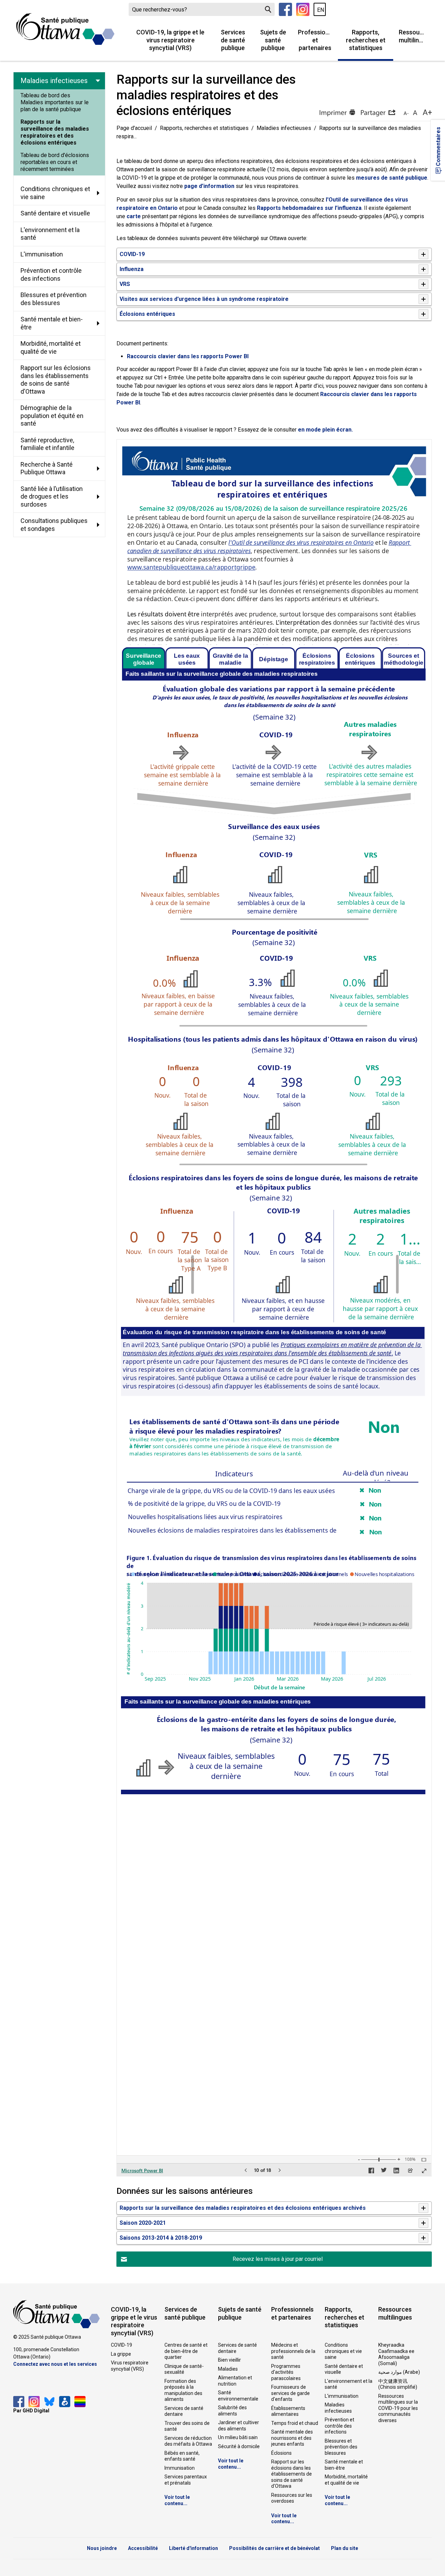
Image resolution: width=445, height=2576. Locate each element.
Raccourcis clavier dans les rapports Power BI (188, 356)
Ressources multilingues (415, 36)
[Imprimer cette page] (337, 113)
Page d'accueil (134, 128)
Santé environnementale (238, 2396)
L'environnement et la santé (349, 2384)
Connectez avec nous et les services (55, 2364)
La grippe (121, 2354)
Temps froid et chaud (295, 2423)
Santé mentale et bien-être (344, 2465)
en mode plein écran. (325, 430)
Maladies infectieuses (284, 128)
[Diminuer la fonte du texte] (406, 113)
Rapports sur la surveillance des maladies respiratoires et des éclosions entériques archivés (243, 2208)
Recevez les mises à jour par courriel (278, 2259)
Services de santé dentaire (184, 2411)
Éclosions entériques (147, 314)
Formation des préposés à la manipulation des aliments (183, 2390)
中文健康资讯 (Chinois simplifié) (398, 2384)
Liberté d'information (193, 2548)
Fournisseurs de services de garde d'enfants (290, 2393)
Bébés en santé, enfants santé (182, 2456)
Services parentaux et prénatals (186, 2480)
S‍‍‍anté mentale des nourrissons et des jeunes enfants (292, 2438)
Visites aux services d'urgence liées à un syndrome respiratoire (204, 299)
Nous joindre (102, 2548)
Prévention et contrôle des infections (339, 2426)
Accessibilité (143, 2548)
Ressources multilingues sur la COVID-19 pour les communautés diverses (398, 2408)
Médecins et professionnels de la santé (293, 2351)
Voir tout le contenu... (177, 2500)
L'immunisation (342, 2396)
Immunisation (180, 2468)
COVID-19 (132, 254)
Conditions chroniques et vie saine (343, 2351)
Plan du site (345, 2548)
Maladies (228, 2369)
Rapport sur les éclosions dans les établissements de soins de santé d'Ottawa (292, 2474)
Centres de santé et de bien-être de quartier (186, 2351)
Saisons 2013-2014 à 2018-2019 (161, 2238)
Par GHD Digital (31, 2411)
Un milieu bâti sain (238, 2437)
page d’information (209, 186)
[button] (378, 113)
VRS (125, 284)
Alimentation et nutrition (235, 2381)
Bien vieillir (229, 2360)
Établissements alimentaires (288, 2411)
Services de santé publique (233, 40)
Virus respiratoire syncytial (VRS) (130, 2366)
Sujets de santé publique (273, 40)
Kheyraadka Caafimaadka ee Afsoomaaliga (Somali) (396, 2354)
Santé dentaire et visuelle (344, 2369)
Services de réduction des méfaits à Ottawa (188, 2441)
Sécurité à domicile (239, 2446)
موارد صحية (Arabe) (399, 2372)
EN (321, 10)
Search (268, 9)
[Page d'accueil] (65, 29)
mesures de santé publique (392, 178)
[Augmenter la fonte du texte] (415, 113)
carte (134, 216)
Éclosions (281, 2453)
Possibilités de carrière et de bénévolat (274, 2548)
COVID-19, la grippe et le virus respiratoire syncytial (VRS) (170, 40)
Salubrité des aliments (232, 2411)
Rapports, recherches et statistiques (366, 40)
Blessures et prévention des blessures (341, 2447)
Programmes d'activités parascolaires (286, 2372)
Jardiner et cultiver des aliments (238, 2426)
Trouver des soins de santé (187, 2426)
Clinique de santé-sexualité (184, 2369)
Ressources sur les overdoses (292, 2498)
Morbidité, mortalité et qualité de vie (346, 2480)
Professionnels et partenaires (318, 40)
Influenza (132, 269)
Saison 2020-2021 (143, 2223)
